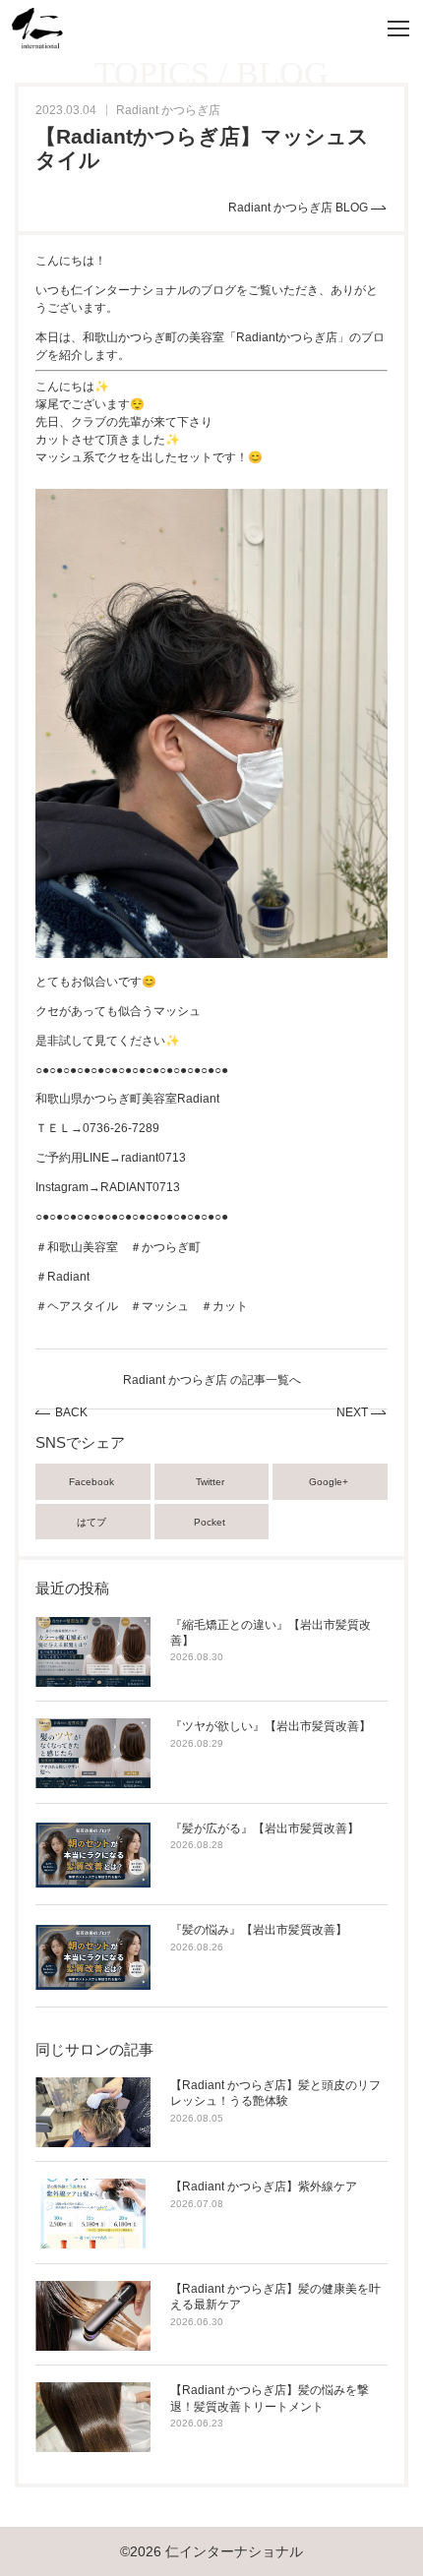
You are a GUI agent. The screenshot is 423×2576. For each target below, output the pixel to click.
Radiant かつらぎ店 (168, 110)
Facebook (93, 1482)
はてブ (93, 1522)
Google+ (330, 1482)
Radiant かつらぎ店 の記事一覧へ (212, 1380)
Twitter (211, 1482)
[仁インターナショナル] (37, 29)
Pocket (211, 1522)
